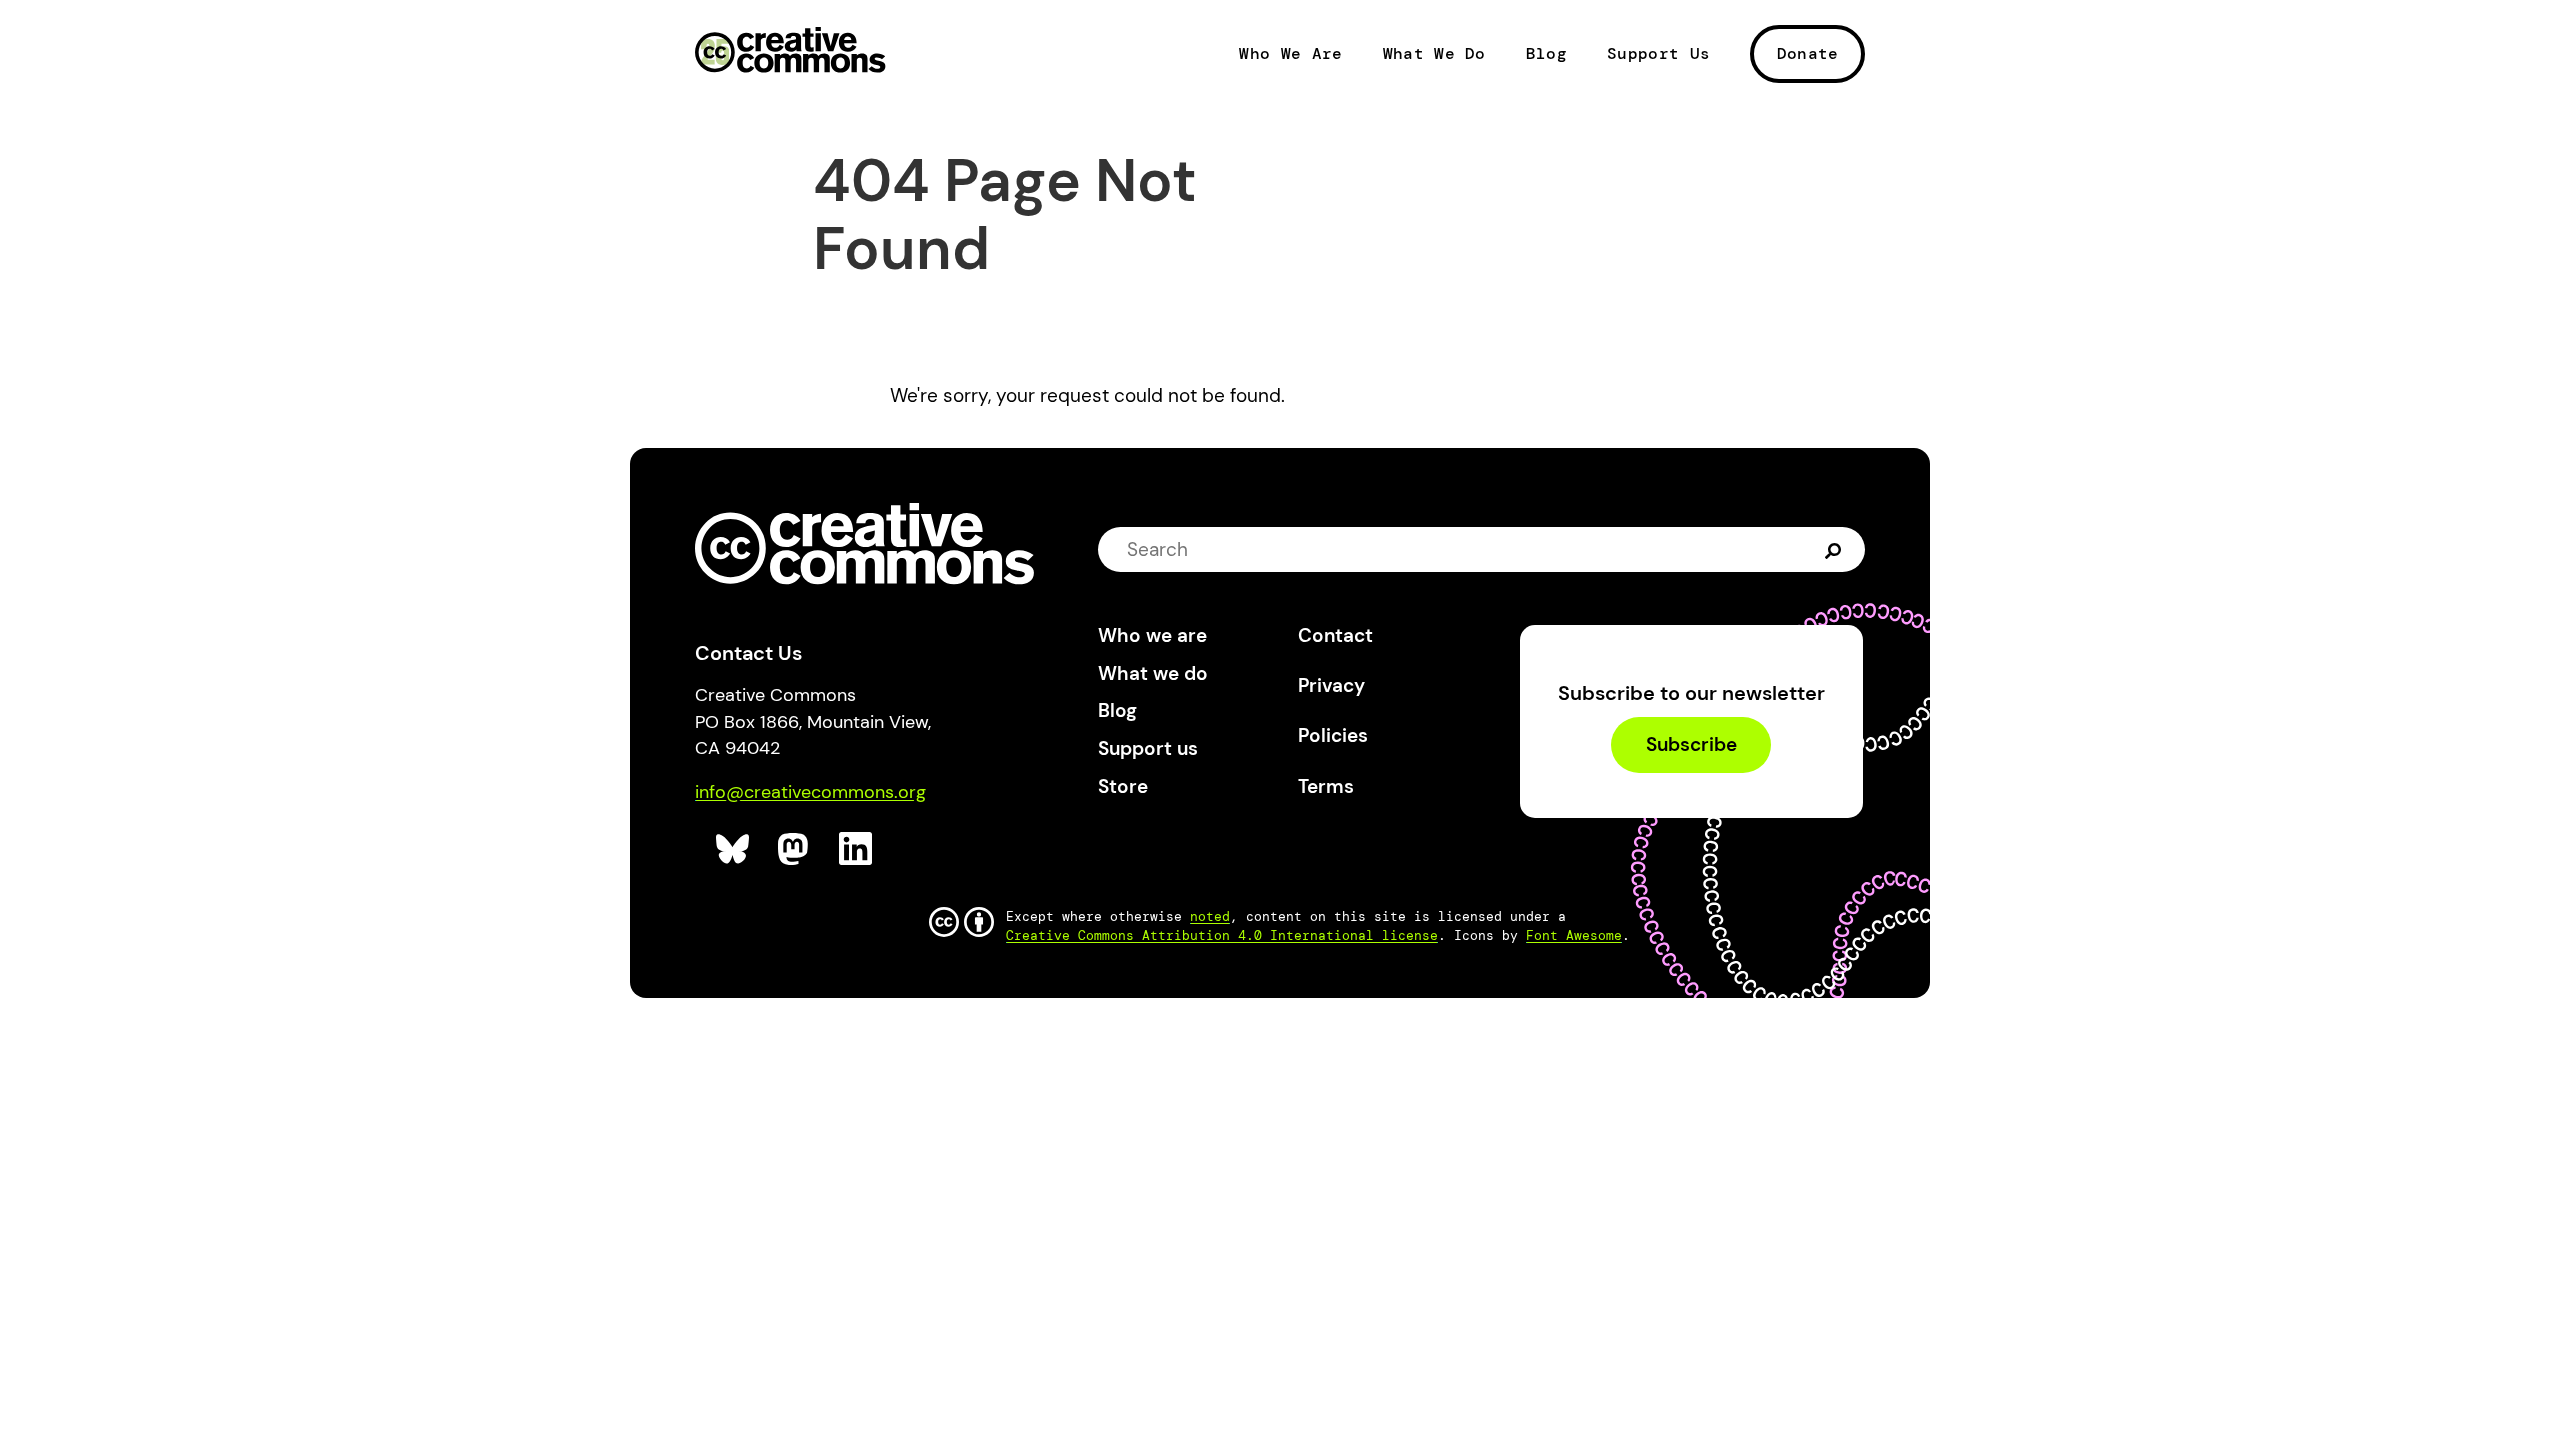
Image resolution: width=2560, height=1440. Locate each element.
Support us (1148, 748)
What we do (1153, 673)
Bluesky (733, 849)
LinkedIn (856, 849)
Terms (1326, 786)
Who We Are (1290, 54)
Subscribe (1691, 745)
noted (1210, 916)
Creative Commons (790, 52)
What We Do (1434, 54)
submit (1835, 549)
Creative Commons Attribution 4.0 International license (1222, 935)
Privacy (1331, 685)
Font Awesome (1574, 935)
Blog (1546, 54)
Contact (1335, 635)
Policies (1333, 735)
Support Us (1658, 54)
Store (1123, 786)
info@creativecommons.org (810, 792)
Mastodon (795, 849)
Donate (1808, 53)
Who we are (1152, 635)
